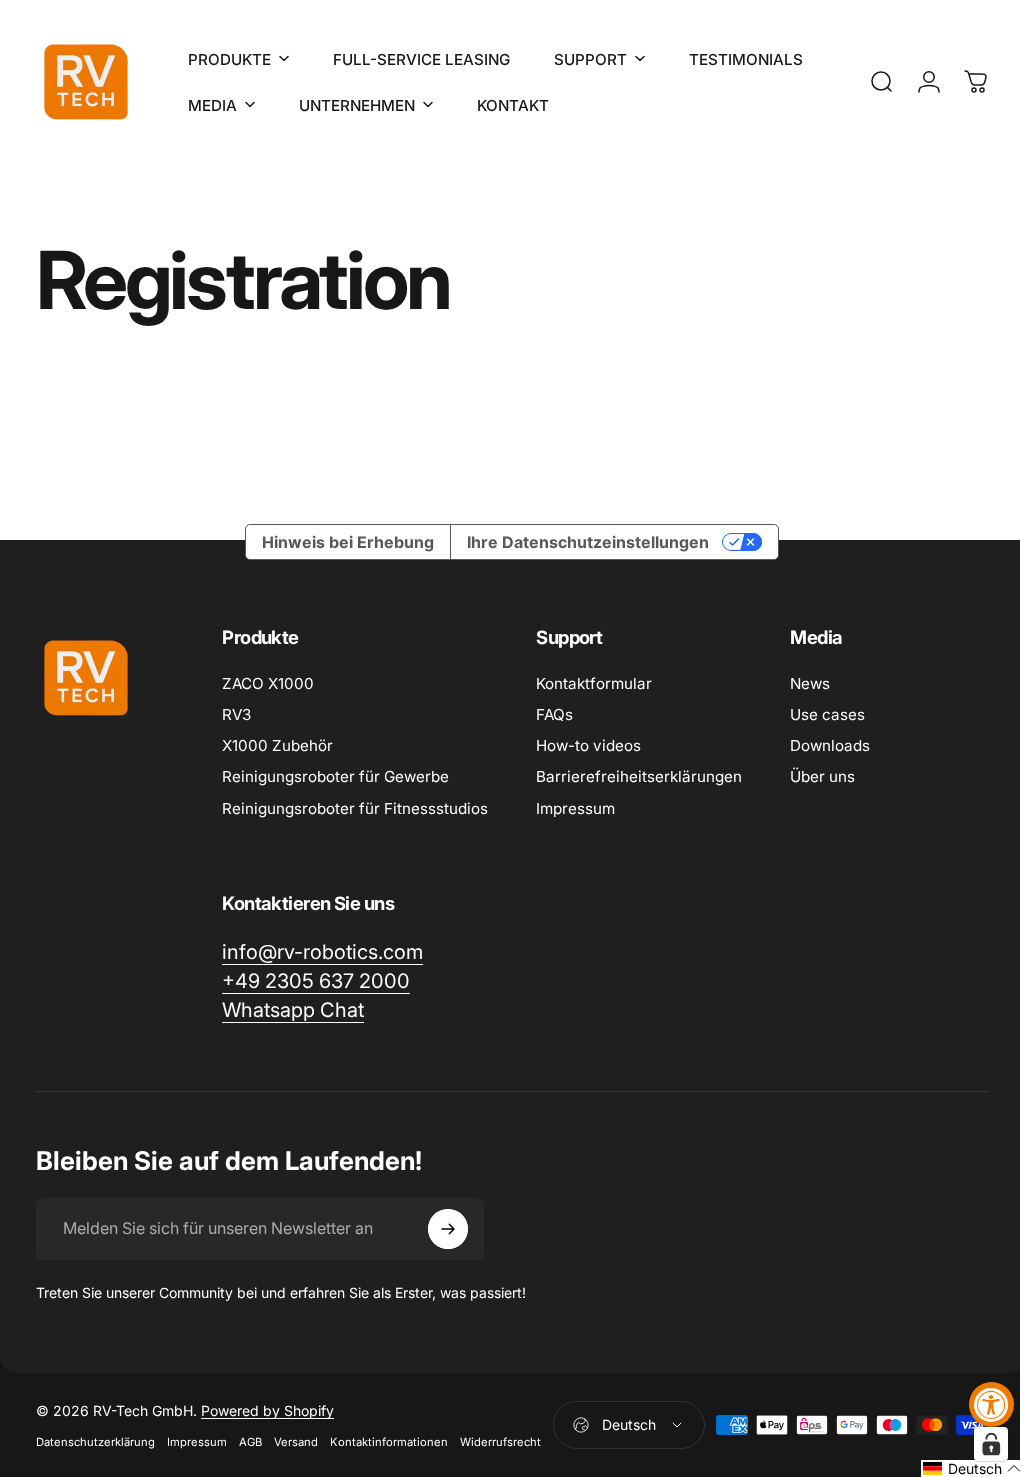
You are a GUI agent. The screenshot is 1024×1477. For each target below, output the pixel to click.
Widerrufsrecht (500, 1442)
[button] (957, 1468)
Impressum (575, 808)
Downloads (830, 745)
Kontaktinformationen (389, 1442)
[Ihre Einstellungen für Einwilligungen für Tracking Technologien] (976, 1444)
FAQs (554, 714)
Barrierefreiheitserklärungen (639, 776)
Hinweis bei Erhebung (341, 542)
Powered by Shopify (267, 1410)
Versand (296, 1442)
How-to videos (588, 745)
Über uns (822, 776)
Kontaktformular (594, 683)
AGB (250, 1442)
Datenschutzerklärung (95, 1442)
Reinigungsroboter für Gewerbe (335, 776)
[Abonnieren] (448, 1229)
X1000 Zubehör (277, 745)
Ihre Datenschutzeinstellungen (581, 542)
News (810, 683)
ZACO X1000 (268, 683)
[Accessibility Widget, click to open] (991, 1404)
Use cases (827, 714)
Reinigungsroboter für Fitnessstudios (355, 808)
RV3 (236, 714)
